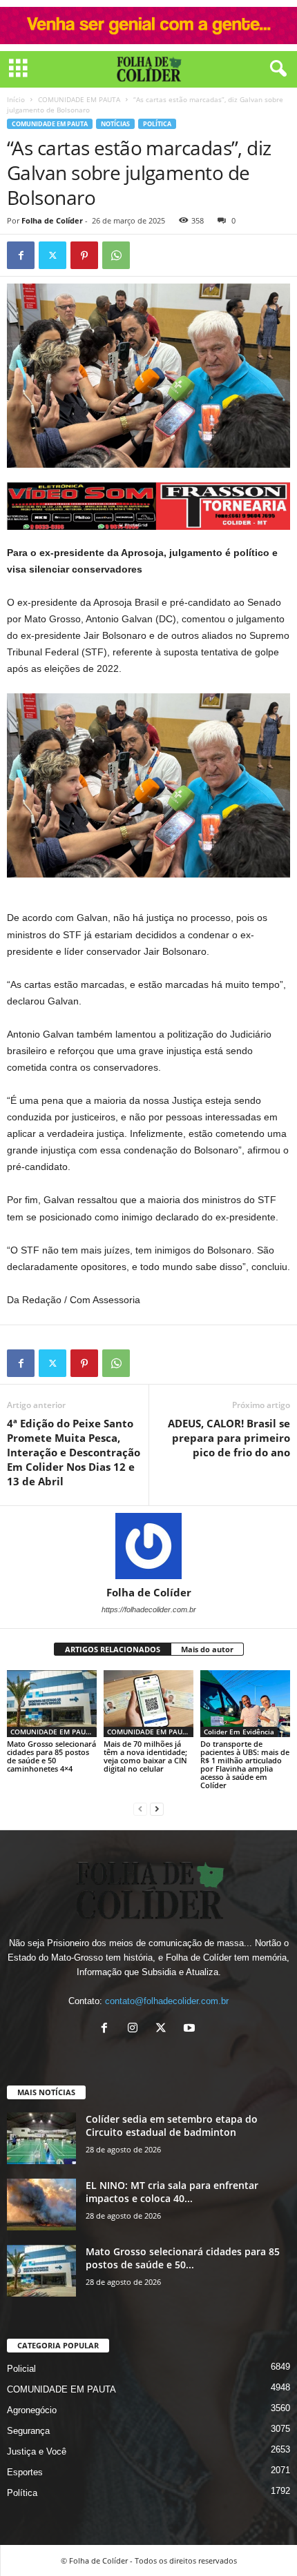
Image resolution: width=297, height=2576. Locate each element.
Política (157, 124)
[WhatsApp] (116, 255)
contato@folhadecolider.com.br (167, 2001)
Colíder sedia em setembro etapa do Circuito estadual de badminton (172, 2126)
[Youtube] (191, 2029)
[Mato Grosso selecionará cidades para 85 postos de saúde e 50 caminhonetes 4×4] (52, 1704)
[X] (164, 2029)
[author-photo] (148, 1546)
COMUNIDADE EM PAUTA (79, 99)
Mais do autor (207, 1649)
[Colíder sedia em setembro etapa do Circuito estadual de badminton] (41, 2138)
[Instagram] (136, 2029)
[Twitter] (52, 255)
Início (16, 99)
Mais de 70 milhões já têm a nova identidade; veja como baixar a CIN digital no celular (145, 1756)
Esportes (25, 2472)
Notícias (115, 124)
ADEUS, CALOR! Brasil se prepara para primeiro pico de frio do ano (229, 1438)
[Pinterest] (84, 255)
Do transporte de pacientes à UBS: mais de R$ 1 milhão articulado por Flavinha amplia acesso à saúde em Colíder (245, 1764)
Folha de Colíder (52, 220)
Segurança (28, 2431)
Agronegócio (32, 2410)
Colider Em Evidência (239, 1732)
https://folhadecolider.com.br (149, 1609)
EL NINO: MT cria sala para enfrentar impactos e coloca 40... (172, 2192)
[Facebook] (21, 255)
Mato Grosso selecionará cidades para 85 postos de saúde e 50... (183, 2258)
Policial (21, 2369)
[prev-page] (140, 1809)
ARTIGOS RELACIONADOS (113, 1649)
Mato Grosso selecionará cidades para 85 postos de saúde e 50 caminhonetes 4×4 (51, 1756)
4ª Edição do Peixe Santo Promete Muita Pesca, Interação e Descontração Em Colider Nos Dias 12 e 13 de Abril (74, 1452)
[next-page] (157, 1809)
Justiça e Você (37, 2451)
